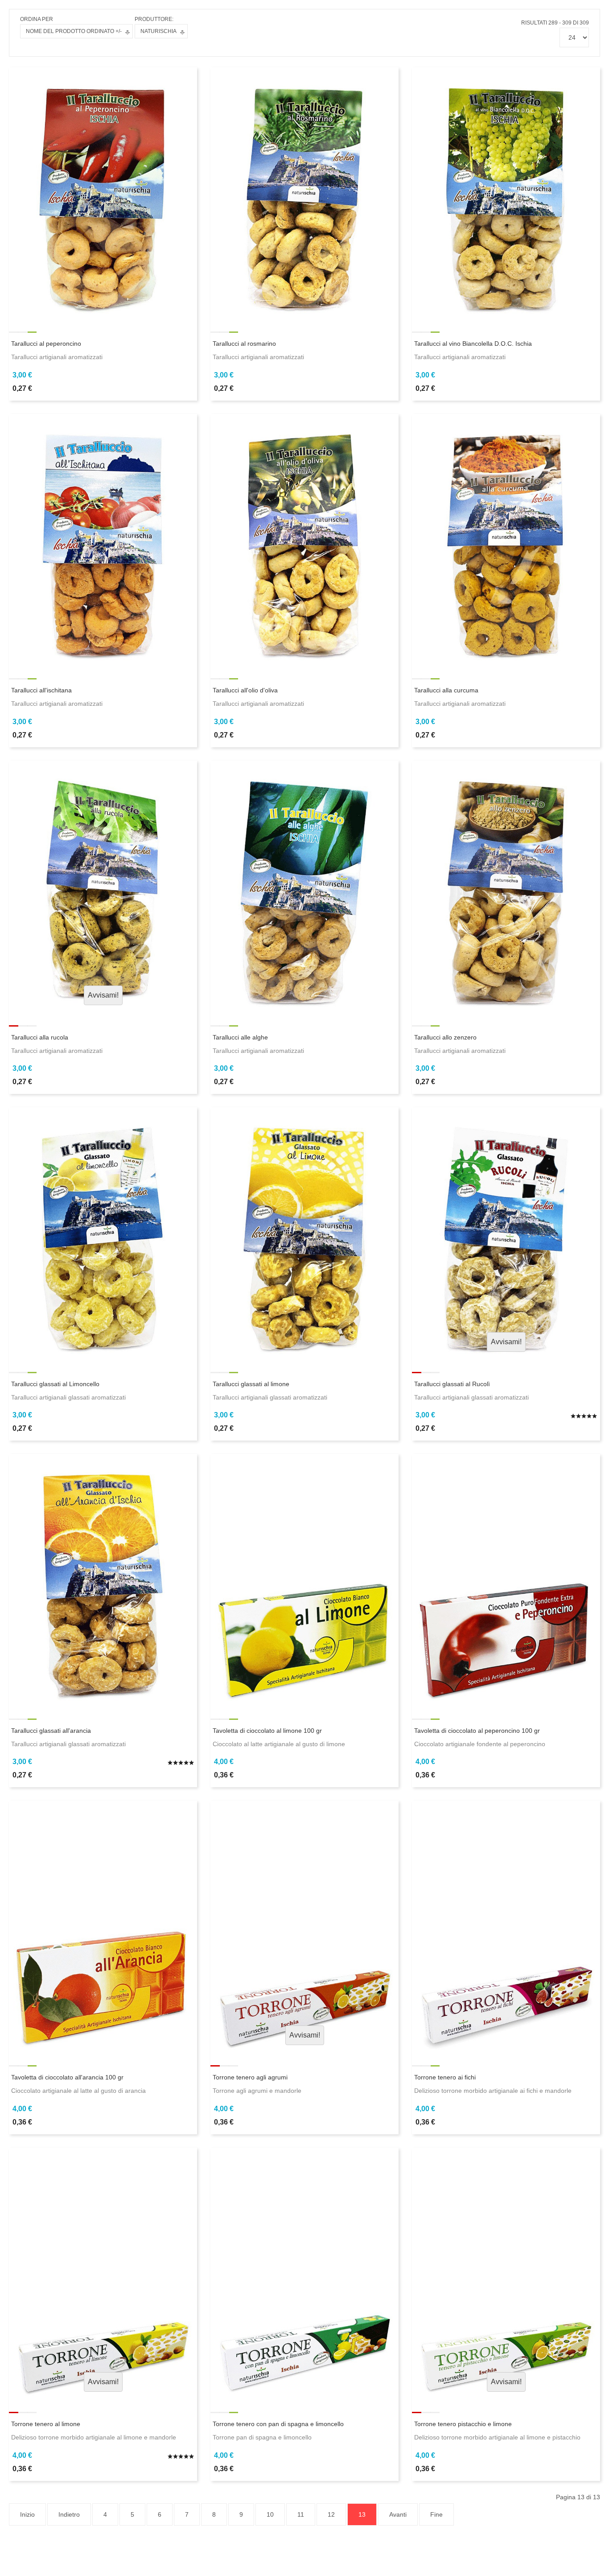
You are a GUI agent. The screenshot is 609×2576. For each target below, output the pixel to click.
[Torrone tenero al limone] (103, 2273)
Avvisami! (103, 995)
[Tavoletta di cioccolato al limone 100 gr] (304, 1579)
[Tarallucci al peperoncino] (103, 192)
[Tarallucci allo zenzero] (506, 886)
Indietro (69, 2514)
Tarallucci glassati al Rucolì (452, 1384)
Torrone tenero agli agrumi (250, 2077)
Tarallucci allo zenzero (445, 1037)
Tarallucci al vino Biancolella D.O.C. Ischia (473, 344)
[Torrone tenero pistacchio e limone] (506, 2273)
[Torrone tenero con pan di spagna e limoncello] (304, 2273)
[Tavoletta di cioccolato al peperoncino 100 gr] (506, 1579)
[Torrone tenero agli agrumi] (304, 1926)
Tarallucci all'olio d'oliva (245, 690)
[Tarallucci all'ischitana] (103, 539)
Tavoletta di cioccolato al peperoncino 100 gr (477, 1731)
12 (331, 2514)
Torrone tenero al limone (46, 2424)
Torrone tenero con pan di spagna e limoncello (278, 2424)
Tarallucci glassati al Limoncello (55, 1384)
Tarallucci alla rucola (40, 1037)
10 (270, 2514)
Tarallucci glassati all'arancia (51, 1731)
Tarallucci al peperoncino (46, 344)
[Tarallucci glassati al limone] (304, 1232)
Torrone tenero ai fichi (445, 2077)
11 (301, 2514)
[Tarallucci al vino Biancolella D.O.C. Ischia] (506, 192)
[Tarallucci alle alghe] (304, 886)
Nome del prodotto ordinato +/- (74, 31)
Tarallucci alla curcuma (446, 690)
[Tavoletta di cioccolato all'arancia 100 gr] (103, 1926)
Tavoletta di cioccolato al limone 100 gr (267, 1731)
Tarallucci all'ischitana (41, 690)
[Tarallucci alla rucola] (103, 886)
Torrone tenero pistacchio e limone (463, 2424)
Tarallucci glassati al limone (251, 1384)
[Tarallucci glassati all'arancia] (103, 1579)
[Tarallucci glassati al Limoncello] (103, 1232)
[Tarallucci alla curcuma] (506, 539)
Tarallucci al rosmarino (244, 344)
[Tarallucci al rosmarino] (304, 192)
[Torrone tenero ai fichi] (506, 1926)
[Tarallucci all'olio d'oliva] (304, 539)
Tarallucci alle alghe (240, 1037)
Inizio (27, 2514)
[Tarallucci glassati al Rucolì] (506, 1232)
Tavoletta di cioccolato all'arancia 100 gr (67, 2077)
